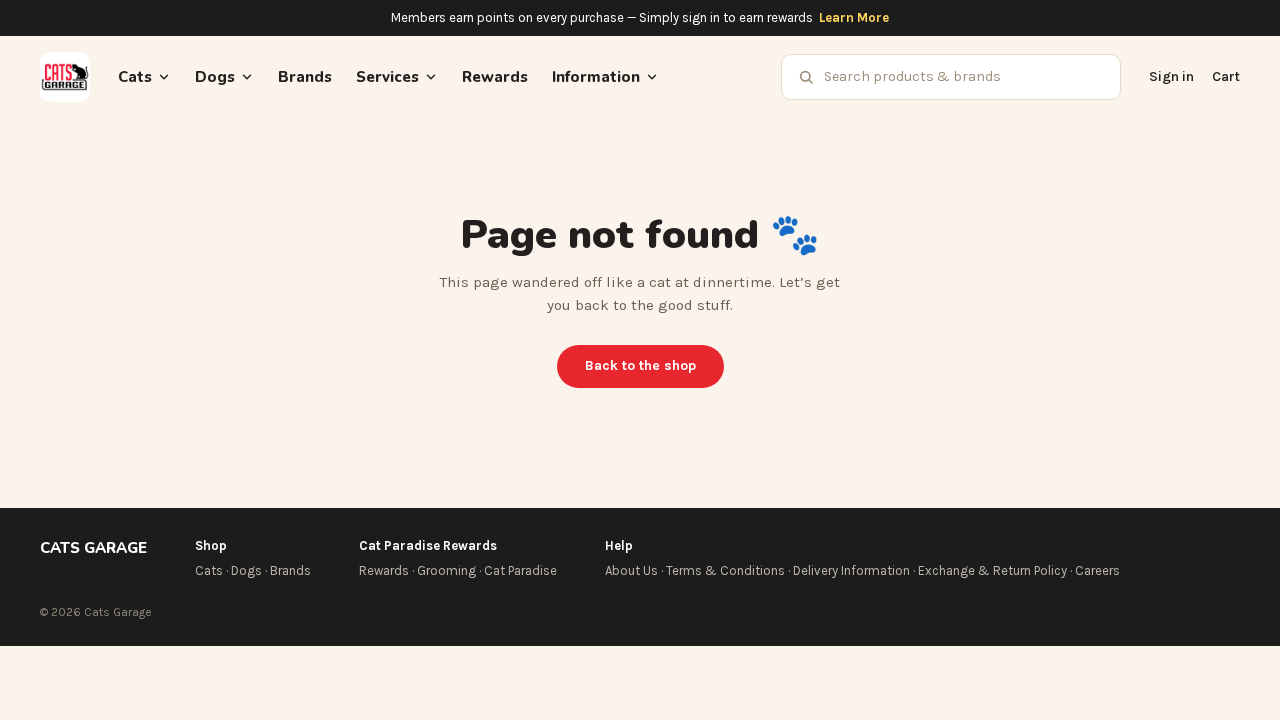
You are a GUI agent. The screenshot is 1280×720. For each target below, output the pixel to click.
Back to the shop (640, 365)
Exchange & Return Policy (992, 570)
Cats (209, 570)
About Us (631, 570)
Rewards (495, 77)
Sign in (1171, 76)
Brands (305, 77)
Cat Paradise (520, 570)
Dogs (246, 570)
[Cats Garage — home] (65, 77)
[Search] (806, 77)
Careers (1097, 570)
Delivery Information (851, 570)
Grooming (446, 570)
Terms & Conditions (725, 570)
